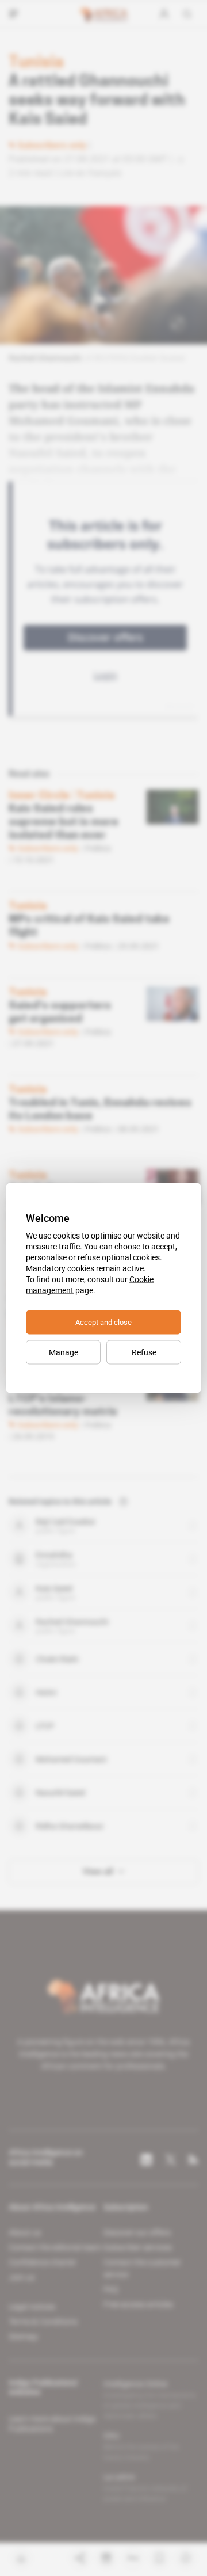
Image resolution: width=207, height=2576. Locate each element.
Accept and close (103, 1322)
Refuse (144, 1352)
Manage (64, 1352)
